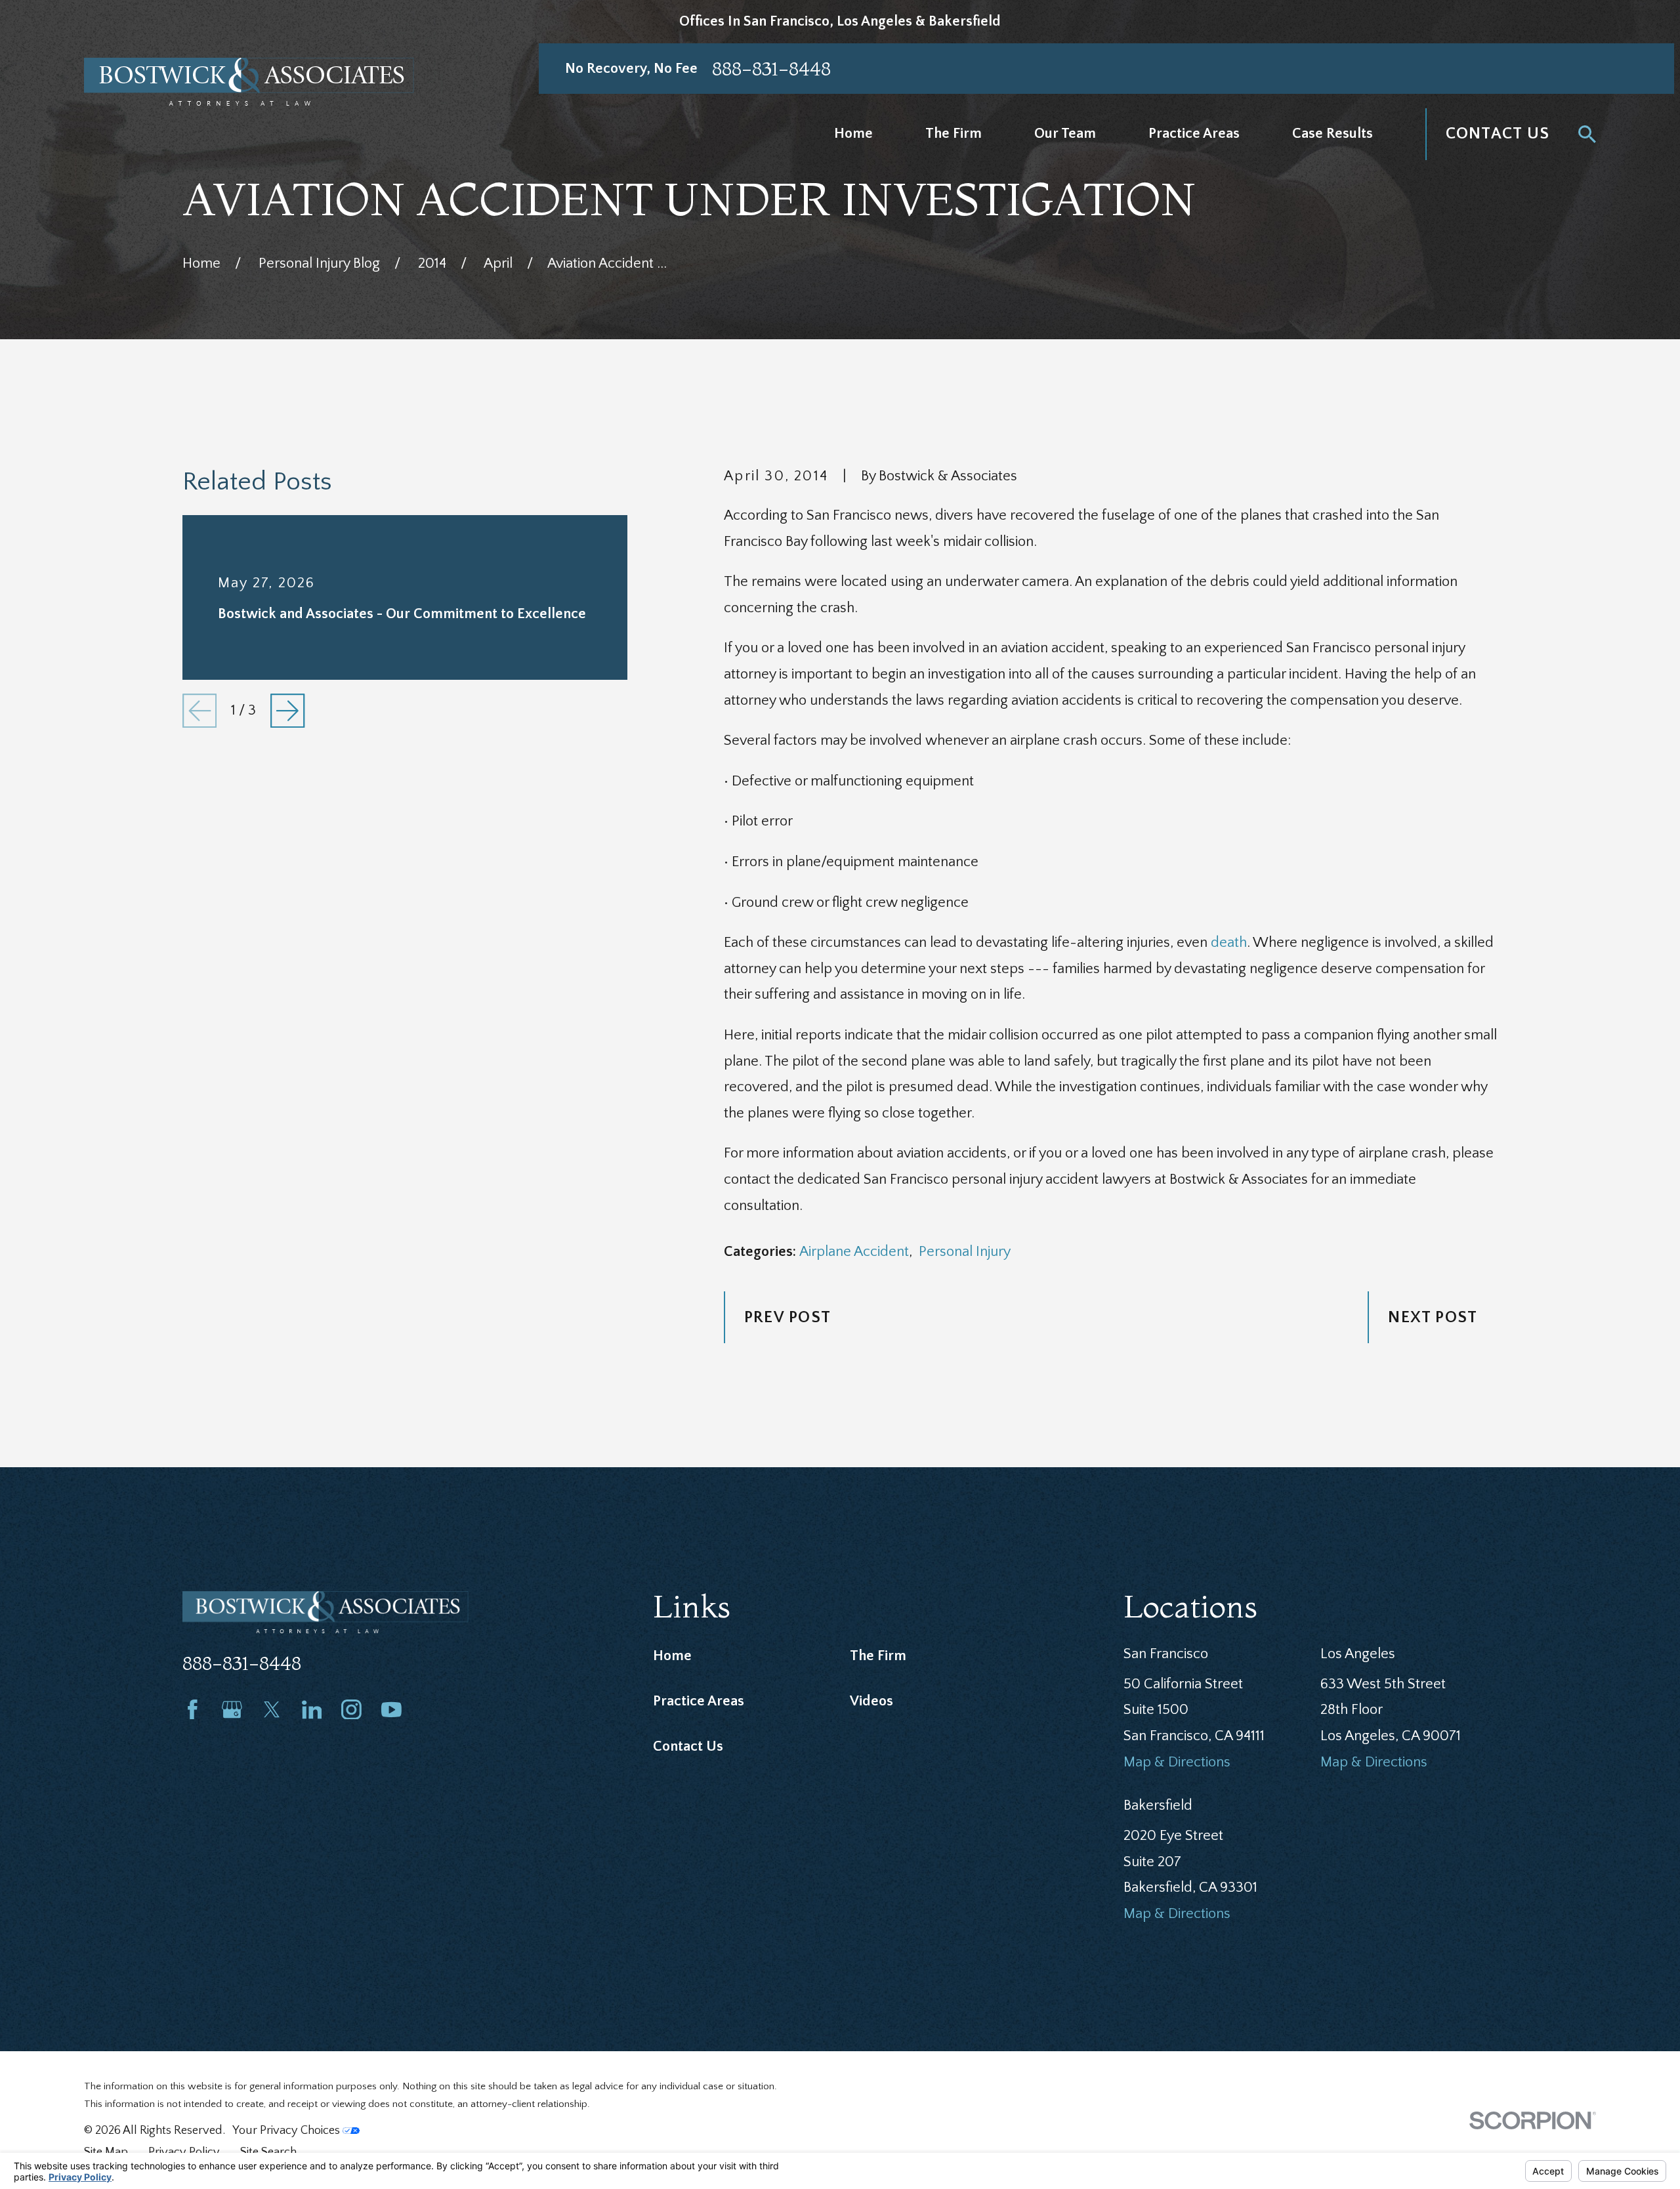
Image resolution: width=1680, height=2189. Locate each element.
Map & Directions (1177, 1762)
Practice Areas (699, 1701)
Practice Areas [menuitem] (1194, 134)
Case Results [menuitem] (1333, 134)
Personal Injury (965, 1252)
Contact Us (1498, 134)
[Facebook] (193, 1710)
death (1229, 943)
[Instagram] (351, 1710)
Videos (871, 1701)
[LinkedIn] (312, 1710)
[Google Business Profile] (232, 1710)
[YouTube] (391, 1710)
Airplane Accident (854, 1252)
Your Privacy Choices (287, 2130)
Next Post (1433, 1317)
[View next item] (287, 711)
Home (672, 1656)
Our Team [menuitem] (1065, 134)
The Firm (878, 1656)
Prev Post (787, 1317)
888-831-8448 (771, 69)
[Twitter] (272, 1710)
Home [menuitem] (853, 134)
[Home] (249, 82)
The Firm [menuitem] (954, 134)
